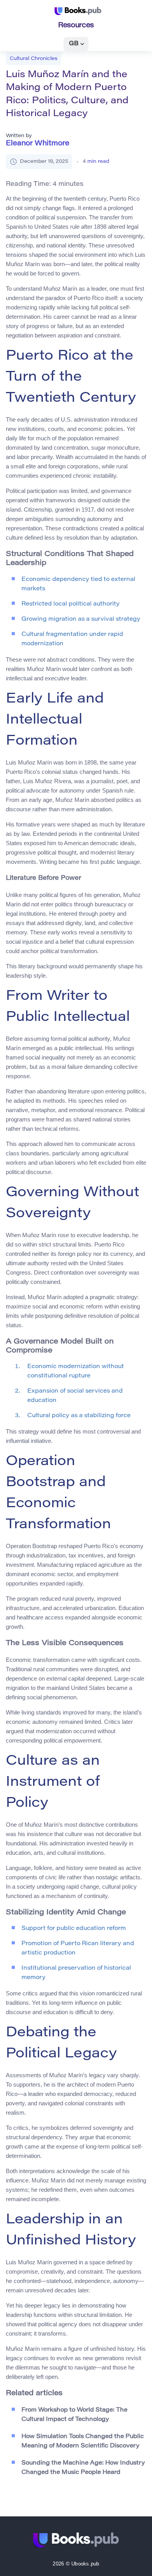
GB (74, 44)
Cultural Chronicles (34, 59)
